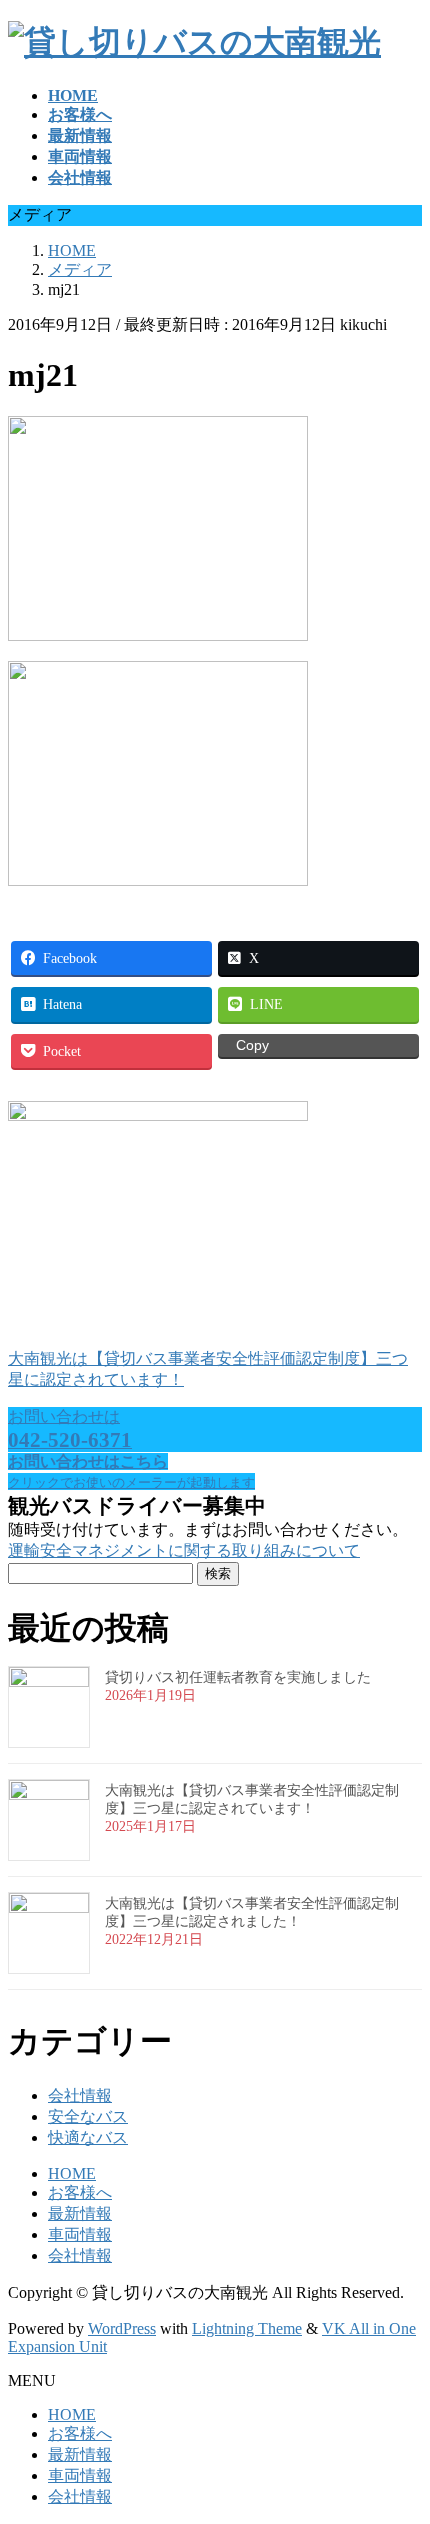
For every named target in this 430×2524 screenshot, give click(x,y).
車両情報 (80, 2234)
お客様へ (80, 2192)
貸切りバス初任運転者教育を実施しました (238, 1677)
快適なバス (88, 2137)
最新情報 (80, 2213)
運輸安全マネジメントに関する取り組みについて (184, 1550)
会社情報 (80, 2095)
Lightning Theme (247, 2328)
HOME (72, 2173)
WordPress (122, 2328)
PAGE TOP (401, 2427)
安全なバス (88, 2116)
